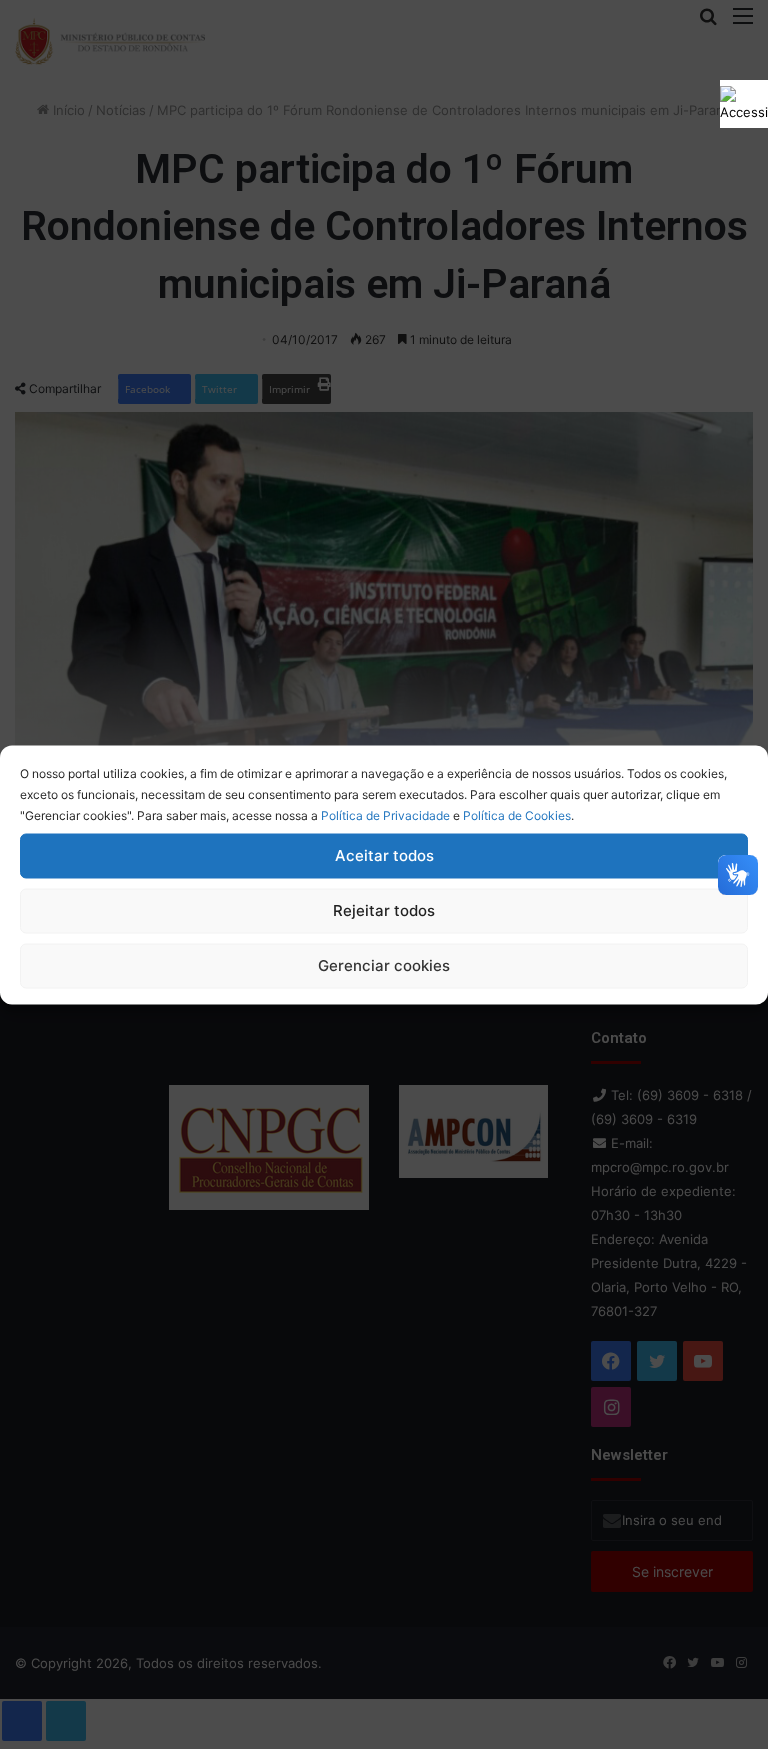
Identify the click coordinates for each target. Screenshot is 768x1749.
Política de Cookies (517, 814)
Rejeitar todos (384, 910)
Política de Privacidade (385, 814)
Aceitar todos (384, 855)
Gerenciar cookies (384, 965)
